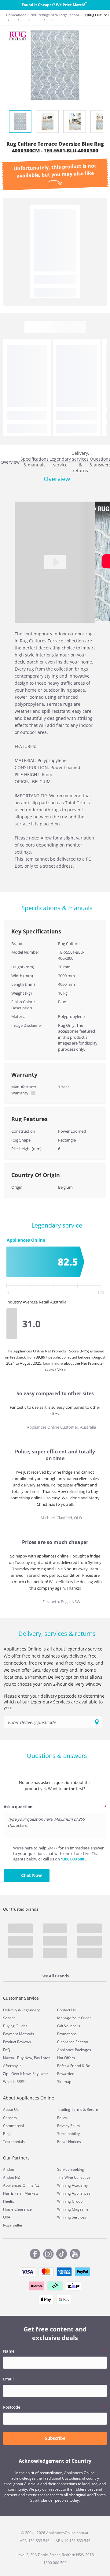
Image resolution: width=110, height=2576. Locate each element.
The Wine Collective (74, 2177)
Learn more (53, 1363)
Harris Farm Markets (21, 2193)
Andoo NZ (11, 2177)
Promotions (67, 2034)
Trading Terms (70, 2109)
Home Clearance (17, 2209)
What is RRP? (14, 2082)
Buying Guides (15, 2026)
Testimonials (14, 2142)
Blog (7, 2134)
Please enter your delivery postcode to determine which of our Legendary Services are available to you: (54, 1702)
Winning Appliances (74, 2193)
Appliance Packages (74, 2050)
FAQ (7, 2050)
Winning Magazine (73, 2209)
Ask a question (18, 1807)
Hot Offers (66, 2058)
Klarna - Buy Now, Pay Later (26, 2058)
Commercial (13, 2126)
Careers (10, 2118)
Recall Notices (69, 2142)
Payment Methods (18, 2034)
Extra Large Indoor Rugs (69, 15)
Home (11, 15)
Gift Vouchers (69, 2026)
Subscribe (55, 2438)
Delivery (10, 2010)
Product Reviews (17, 2042)
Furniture (34, 15)
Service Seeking (71, 2169)
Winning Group (70, 2201)
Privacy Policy (69, 2126)
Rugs (46, 15)
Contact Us (66, 2010)
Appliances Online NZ (21, 2185)
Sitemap (64, 2082)
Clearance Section (73, 2042)
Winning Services (72, 2217)
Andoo (21, 15)
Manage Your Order (74, 2018)
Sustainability (68, 2134)
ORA (7, 2217)
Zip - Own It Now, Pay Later (26, 2074)
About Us (11, 2109)
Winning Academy (72, 2185)
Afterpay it (12, 2066)
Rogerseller (13, 2225)
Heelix (8, 2201)
